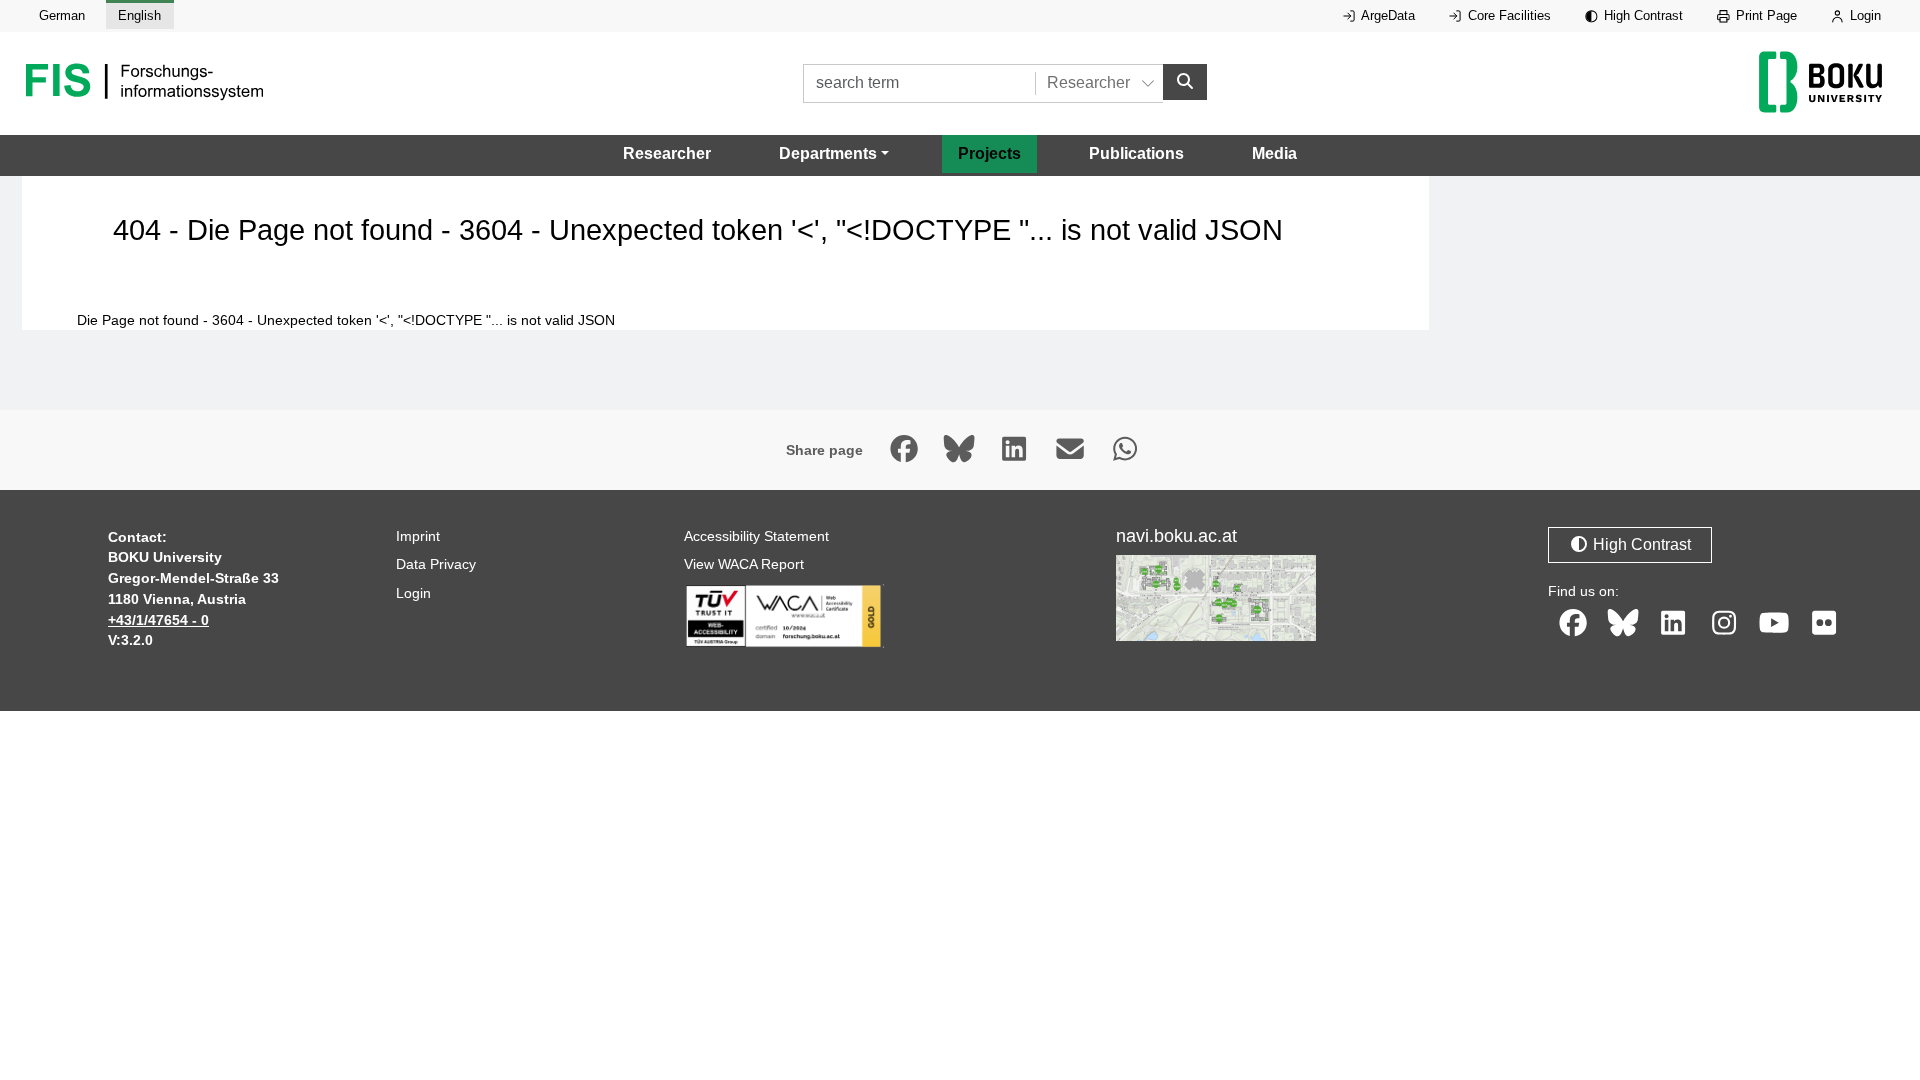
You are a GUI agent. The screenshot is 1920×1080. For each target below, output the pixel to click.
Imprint (418, 536)
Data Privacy (436, 564)
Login (1863, 15)
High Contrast (1641, 15)
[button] (834, 154)
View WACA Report (744, 564)
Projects (989, 153)
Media (1274, 153)
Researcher (667, 153)
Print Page (1764, 15)
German (62, 15)
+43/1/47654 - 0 (158, 620)
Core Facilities (1507, 15)
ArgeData (1386, 15)
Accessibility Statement (756, 536)
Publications (1136, 153)
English (139, 15)
